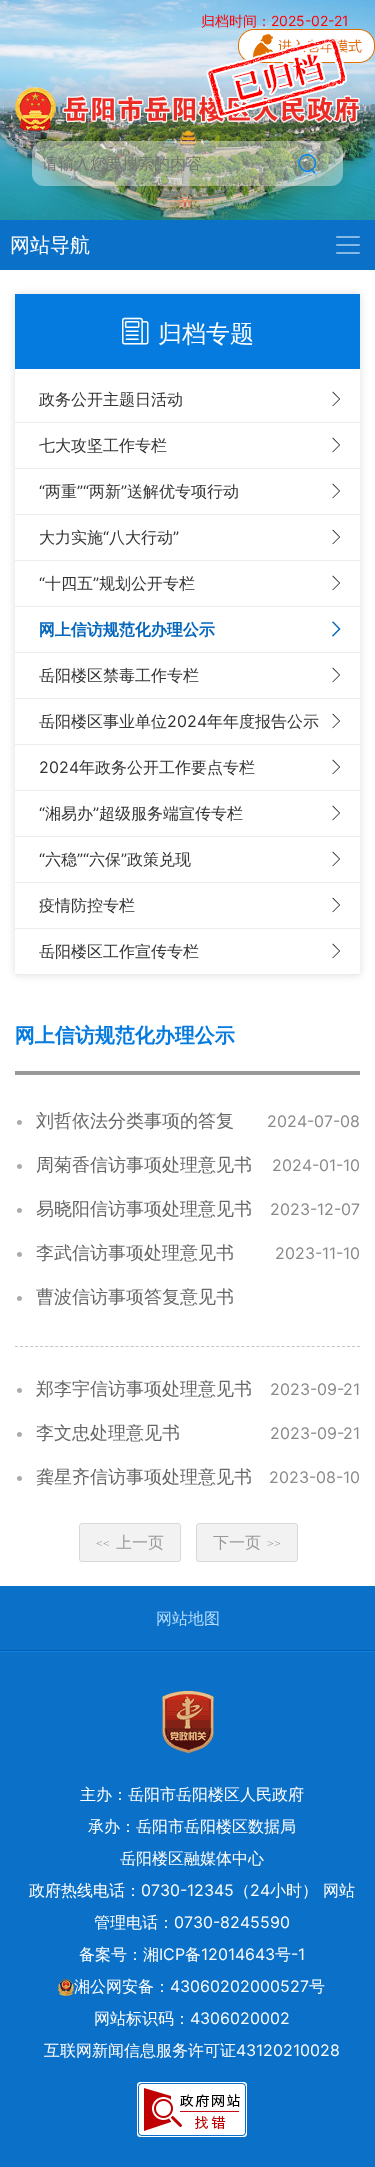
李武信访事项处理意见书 (135, 1252)
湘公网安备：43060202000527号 (199, 1986)
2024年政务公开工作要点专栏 (147, 767)
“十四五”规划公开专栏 (117, 583)
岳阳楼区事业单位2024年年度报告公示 (179, 721)
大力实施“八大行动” (109, 537)
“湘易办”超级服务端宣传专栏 (141, 813)
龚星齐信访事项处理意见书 (144, 1476)
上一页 (130, 1542)
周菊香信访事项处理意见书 (144, 1164)
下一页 (247, 1542)
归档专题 (206, 333)
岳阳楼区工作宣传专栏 (119, 951)
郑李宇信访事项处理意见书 (144, 1388)
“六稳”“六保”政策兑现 (115, 859)
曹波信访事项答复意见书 (135, 1296)
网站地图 (188, 1618)
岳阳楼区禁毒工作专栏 (119, 675)
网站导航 (50, 245)
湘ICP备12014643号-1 (224, 1954)
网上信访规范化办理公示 (127, 629)
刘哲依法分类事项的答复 (135, 1120)
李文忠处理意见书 (108, 1432)
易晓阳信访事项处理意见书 (144, 1208)
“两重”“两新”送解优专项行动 (139, 491)
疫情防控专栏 (87, 905)
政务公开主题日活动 (111, 399)
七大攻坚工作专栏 (103, 445)
